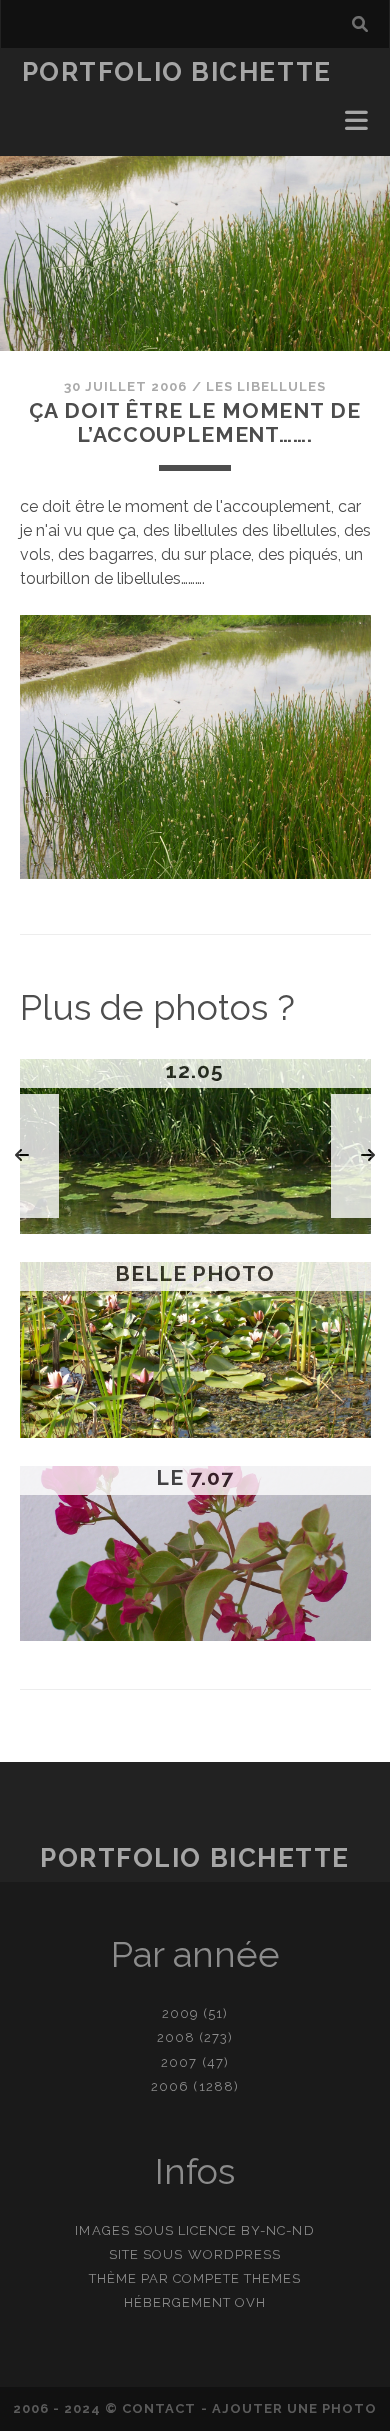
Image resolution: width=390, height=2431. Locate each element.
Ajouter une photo (295, 2408)
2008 (176, 2037)
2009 (180, 2013)
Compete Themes (237, 2278)
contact (159, 2408)
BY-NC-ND (277, 2230)
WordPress (234, 2254)
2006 (170, 2086)
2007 (179, 2062)
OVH (250, 2302)
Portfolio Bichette (177, 72)
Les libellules (266, 386)
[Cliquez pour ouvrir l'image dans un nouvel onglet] (195, 873)
